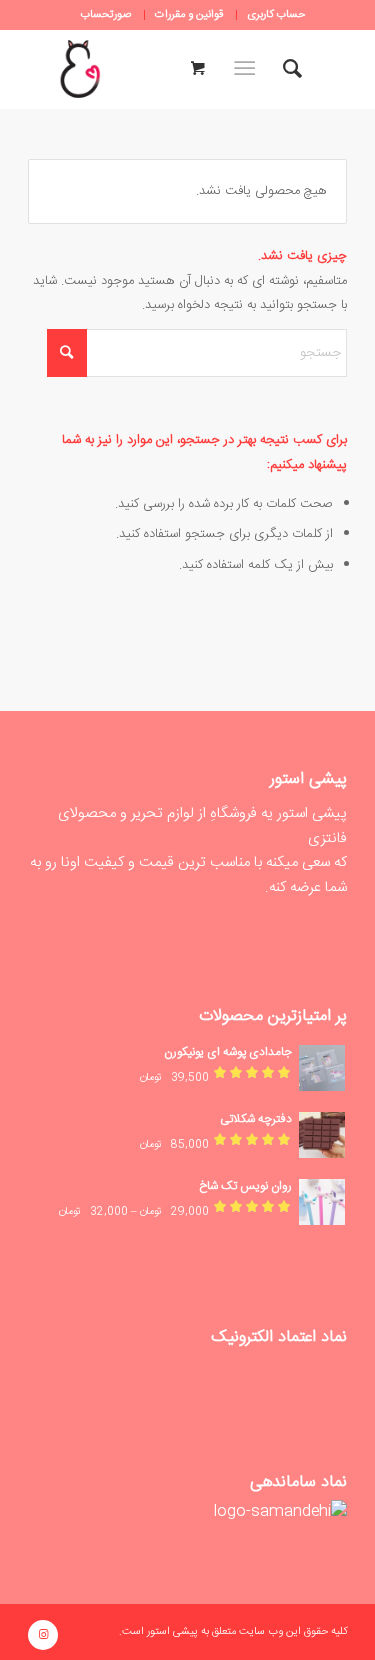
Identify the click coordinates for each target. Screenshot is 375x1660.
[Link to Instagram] (43, 1635)
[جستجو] (292, 69)
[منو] (248, 69)
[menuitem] (275, 15)
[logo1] (80, 69)
